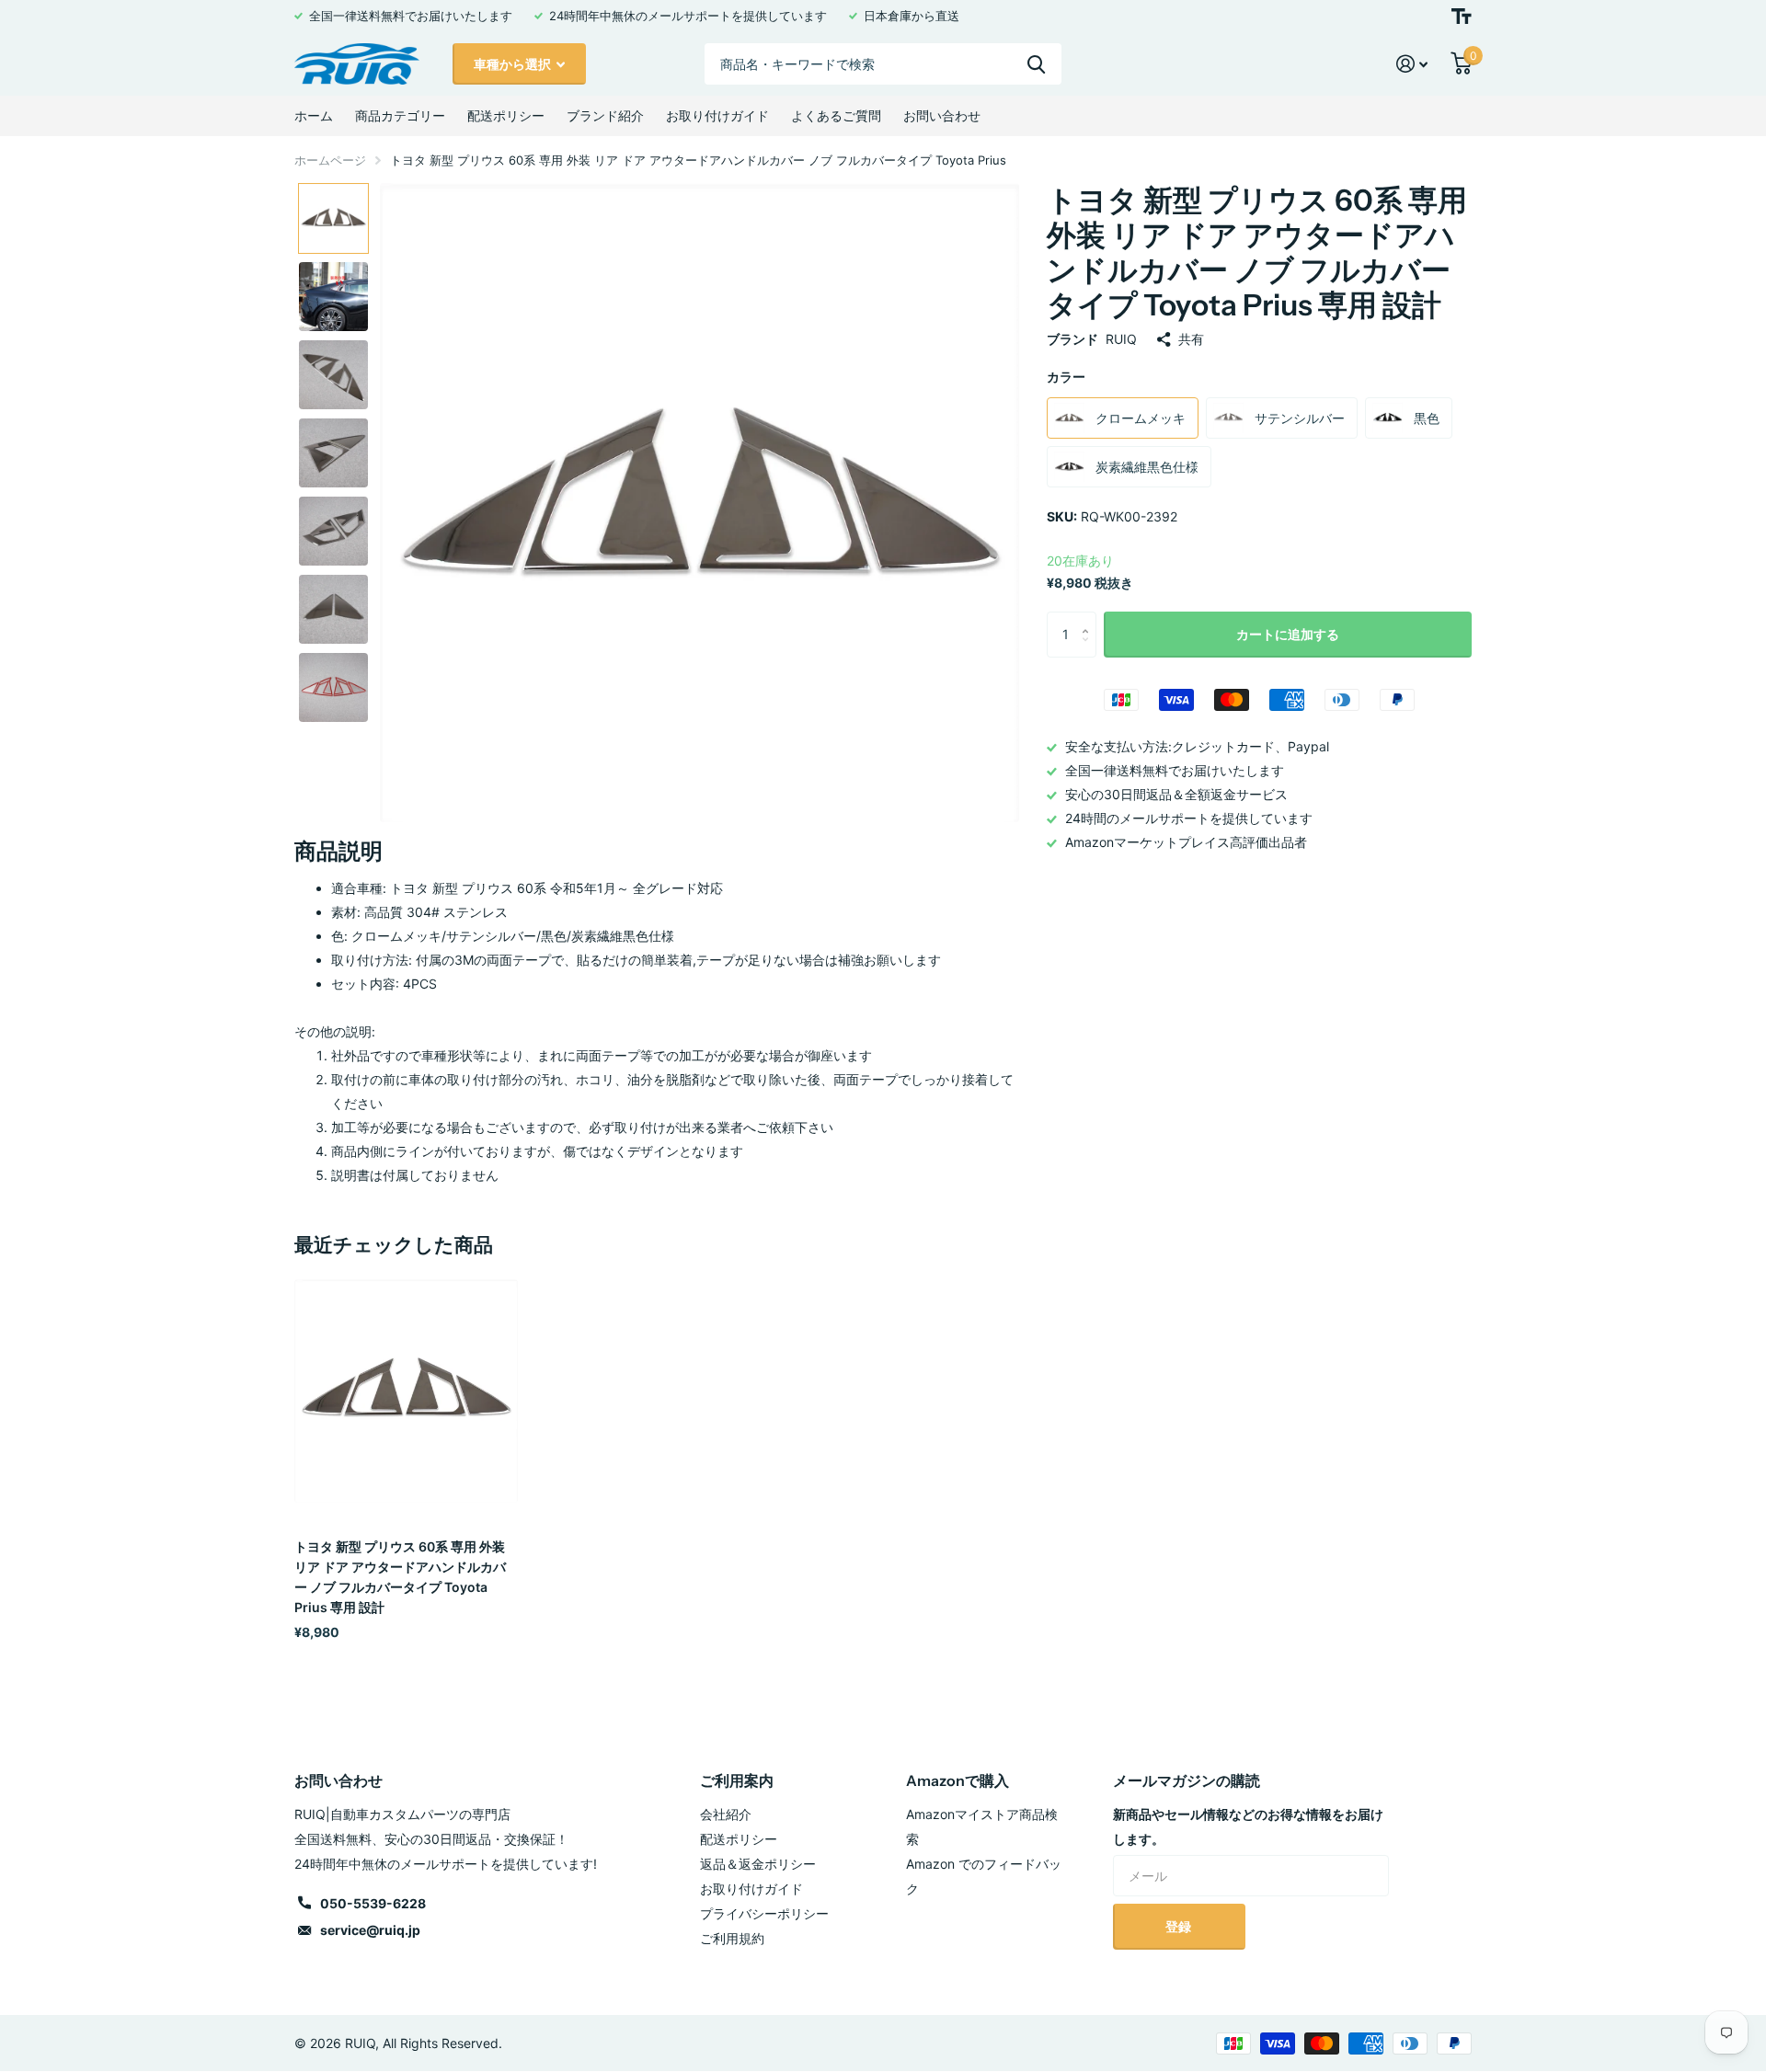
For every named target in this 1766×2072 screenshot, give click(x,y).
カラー (1066, 377)
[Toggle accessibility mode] (1462, 16)
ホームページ (330, 160)
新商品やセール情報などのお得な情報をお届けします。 (1248, 1826)
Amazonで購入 (958, 1780)
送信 (1036, 64)
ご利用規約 (732, 1938)
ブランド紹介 (605, 115)
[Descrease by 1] (1089, 651)
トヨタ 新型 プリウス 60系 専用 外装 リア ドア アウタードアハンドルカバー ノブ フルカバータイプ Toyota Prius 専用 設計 (400, 1577)
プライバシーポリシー (764, 1913)
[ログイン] (1412, 64)
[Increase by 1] (1089, 618)
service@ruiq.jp (370, 1930)
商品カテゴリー (400, 115)
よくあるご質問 (836, 115)
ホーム (314, 115)
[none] (333, 218)
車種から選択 (514, 64)
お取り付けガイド (717, 115)
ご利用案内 (737, 1780)
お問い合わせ (942, 115)
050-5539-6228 (373, 1903)
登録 (1180, 1926)
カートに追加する (1288, 634)
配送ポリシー (506, 115)
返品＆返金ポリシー (758, 1864)
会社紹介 (726, 1814)
